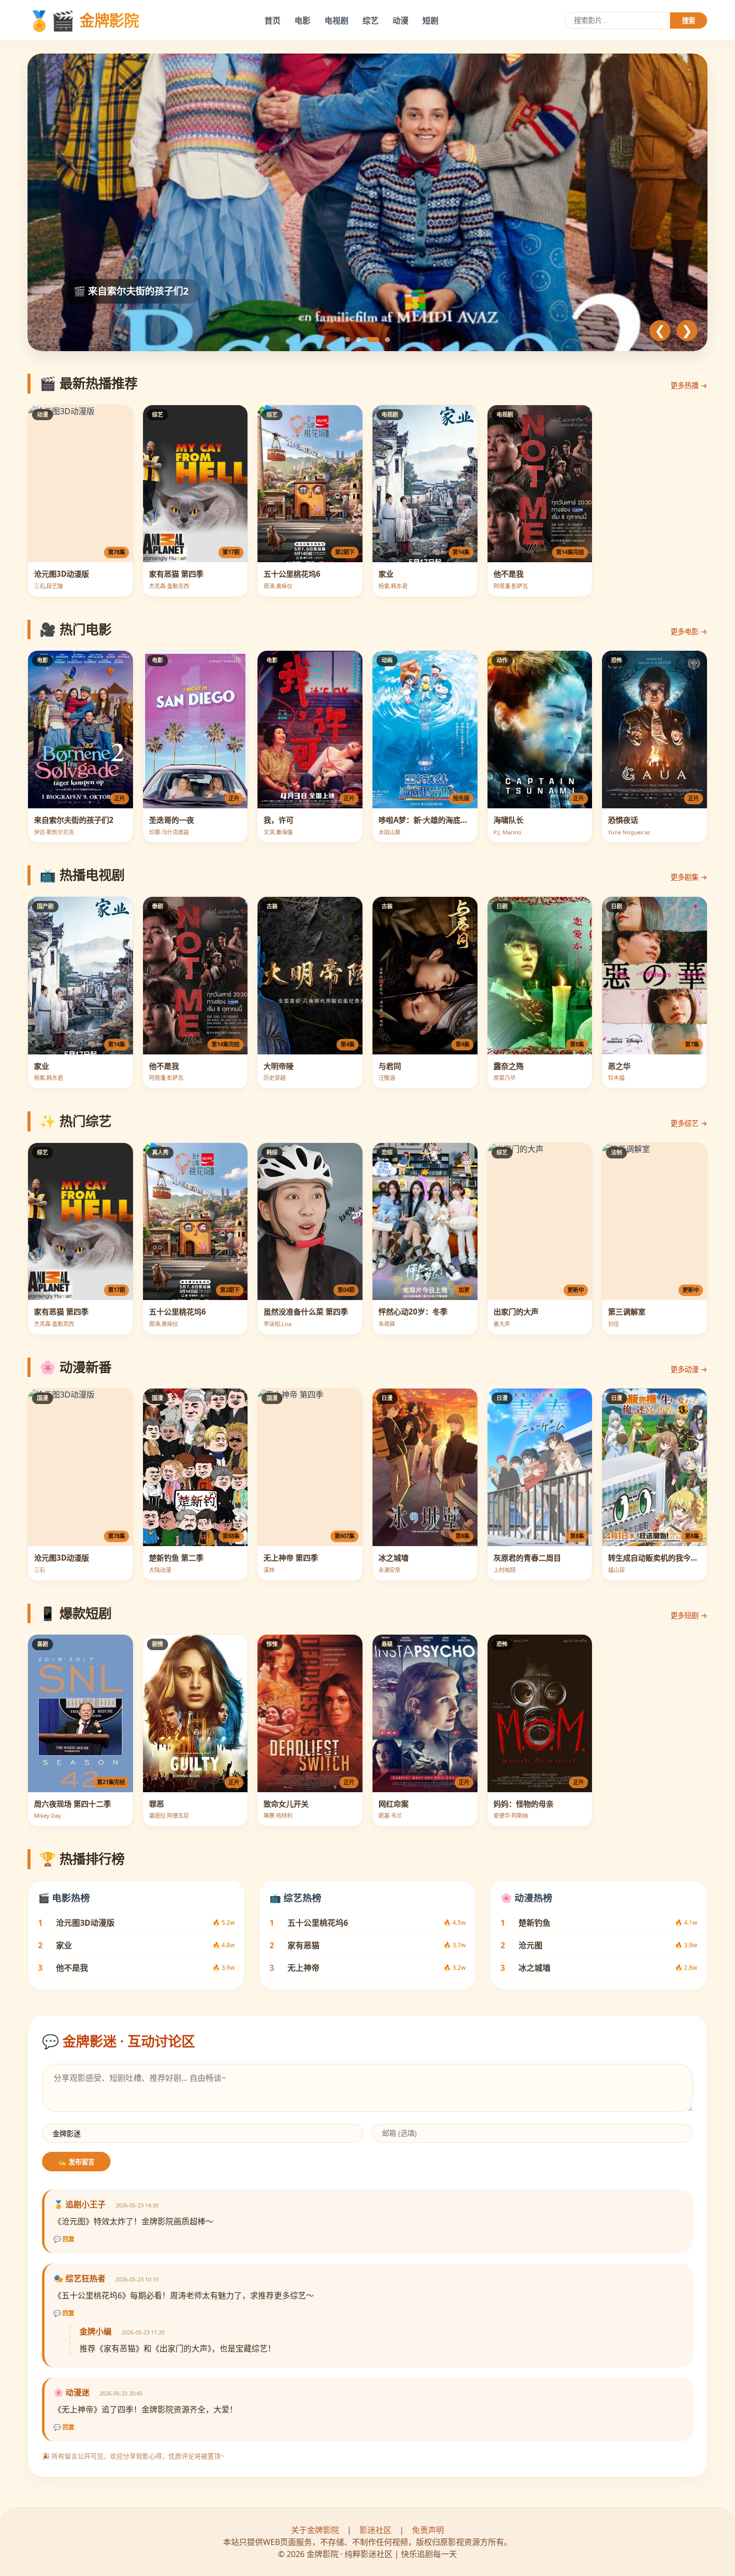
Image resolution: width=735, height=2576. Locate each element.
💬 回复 (64, 2239)
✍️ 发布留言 (76, 2162)
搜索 (688, 21)
